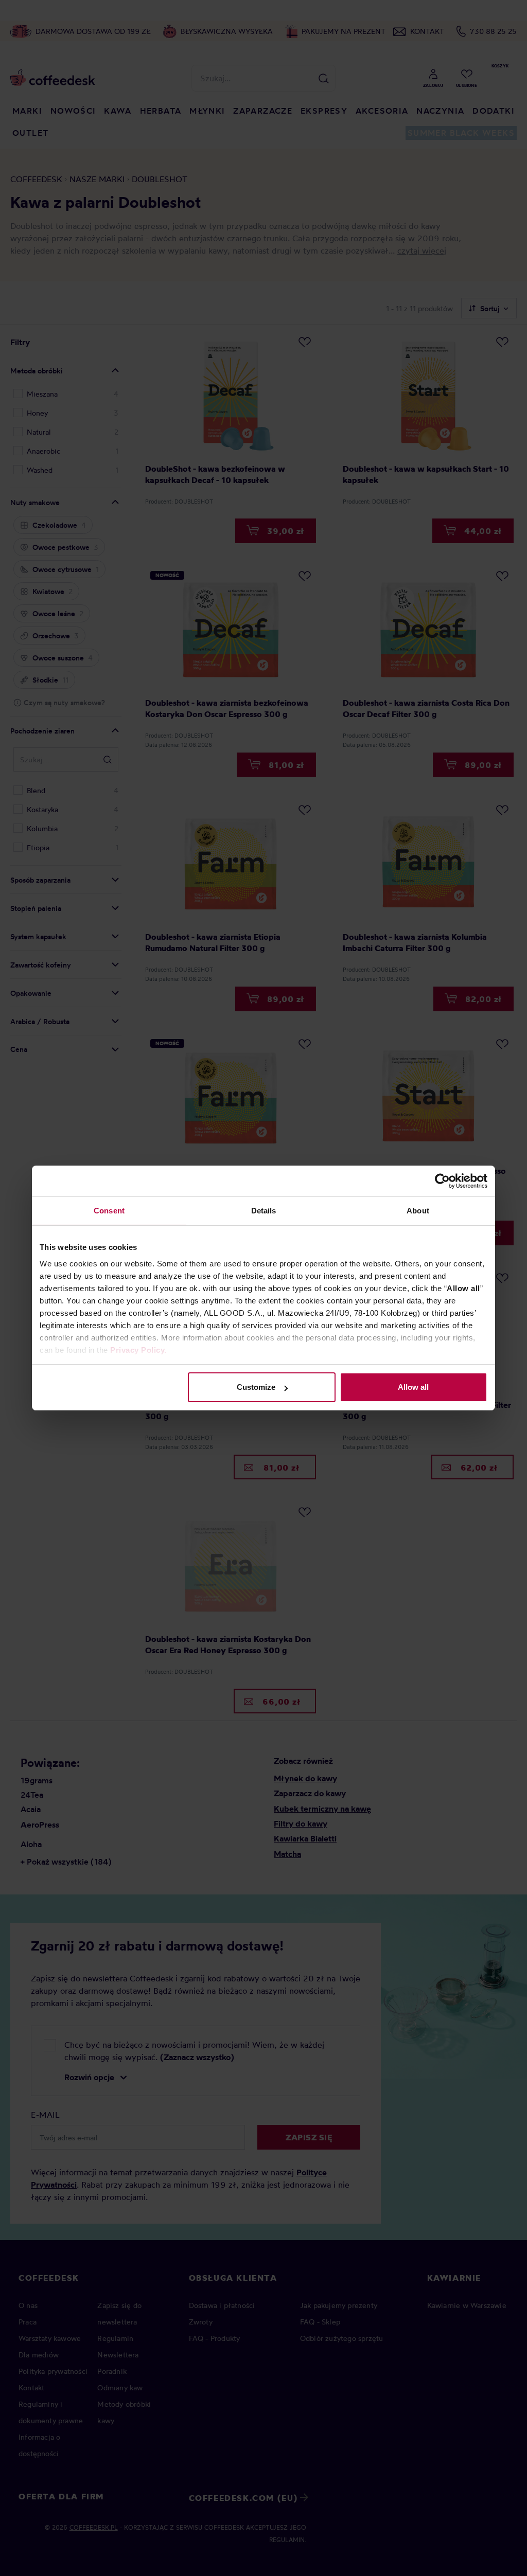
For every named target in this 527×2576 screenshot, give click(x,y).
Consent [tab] (109, 1211)
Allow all (413, 1387)
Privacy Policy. (138, 1350)
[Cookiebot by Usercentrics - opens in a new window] (442, 1181)
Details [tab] (264, 1211)
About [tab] (418, 1211)
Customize (256, 1387)
